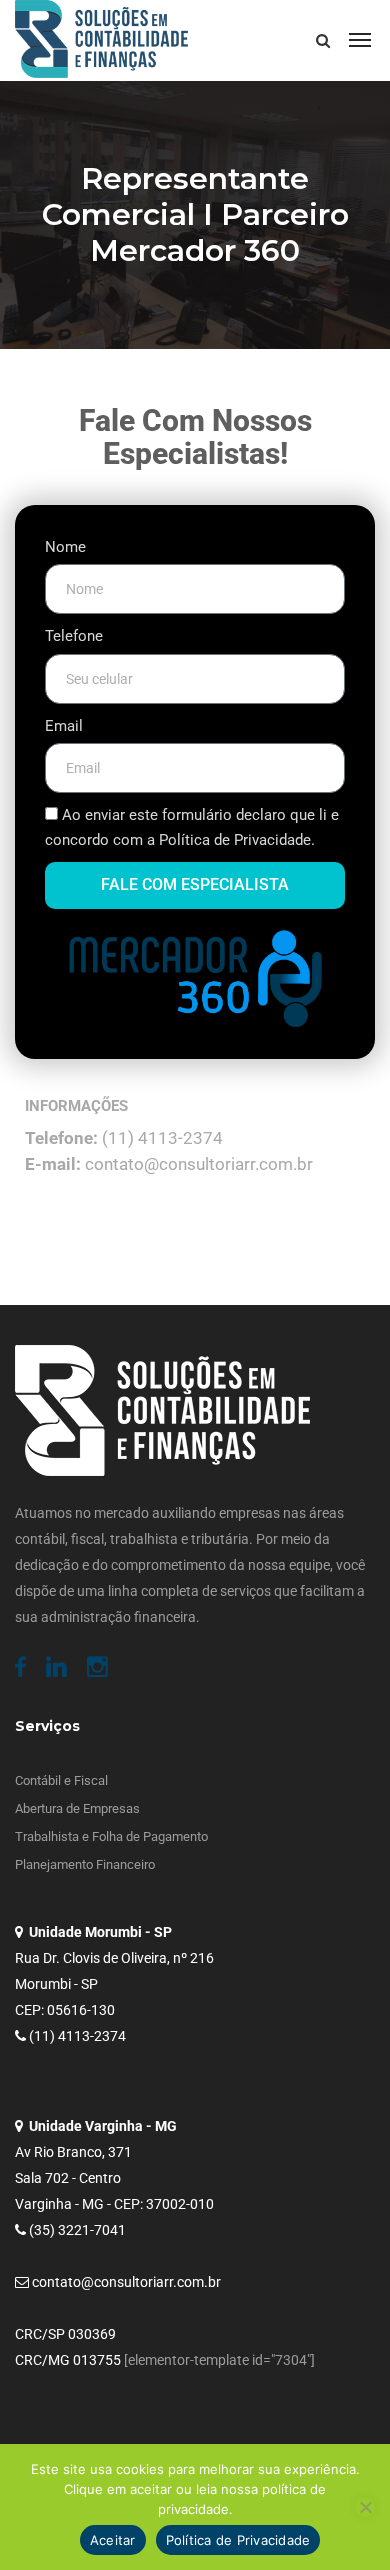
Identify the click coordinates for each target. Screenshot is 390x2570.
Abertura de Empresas (77, 1808)
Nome (65, 547)
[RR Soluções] (101, 40)
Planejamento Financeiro (85, 1864)
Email (64, 726)
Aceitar (113, 2540)
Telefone (74, 636)
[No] (365, 2507)
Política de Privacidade (238, 2540)
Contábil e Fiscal (61, 1780)
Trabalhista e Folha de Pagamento (111, 1836)
